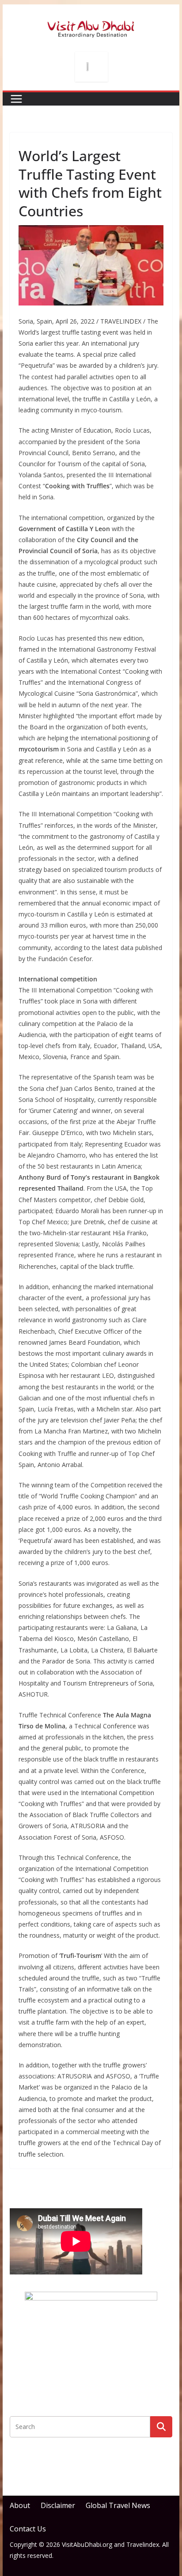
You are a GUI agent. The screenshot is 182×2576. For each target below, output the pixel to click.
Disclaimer (58, 2505)
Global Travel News (118, 2505)
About (20, 2505)
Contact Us (28, 2529)
